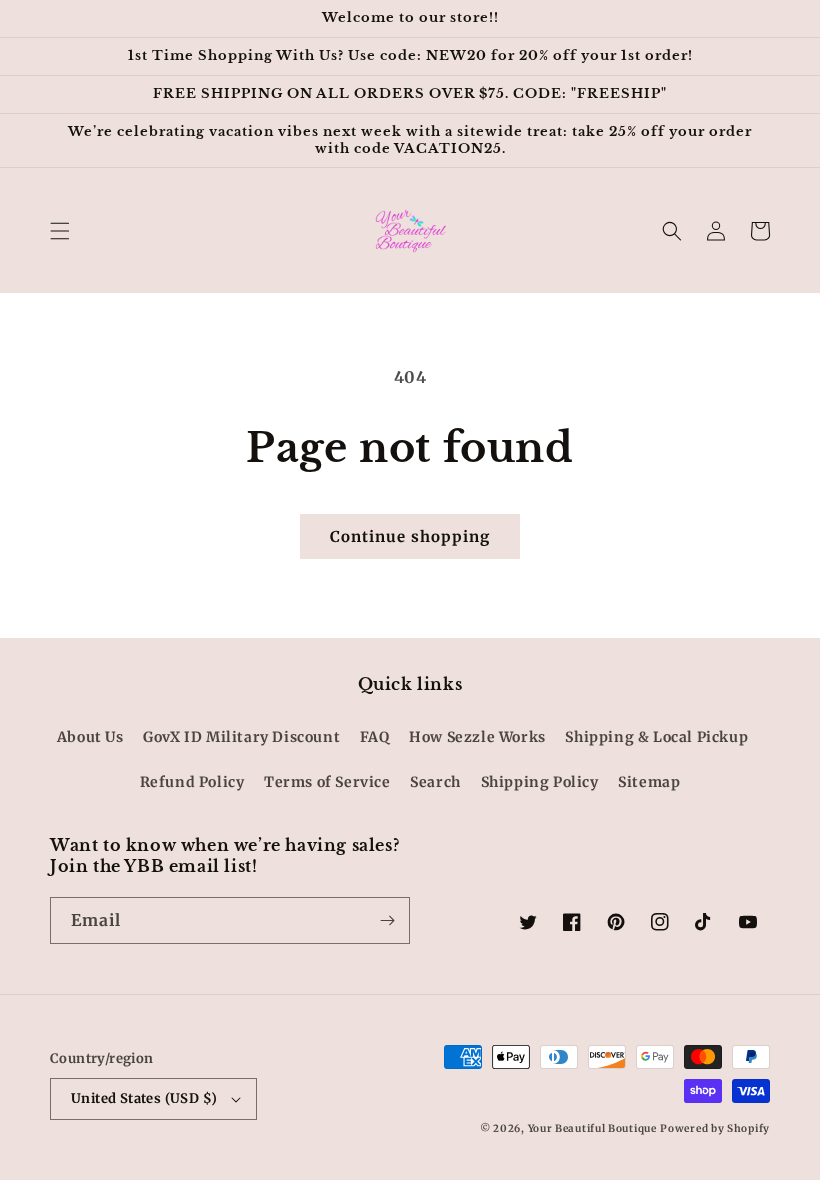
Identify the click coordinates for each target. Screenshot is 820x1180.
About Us (90, 737)
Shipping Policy (540, 782)
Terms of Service (327, 782)
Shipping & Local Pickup (656, 737)
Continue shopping (410, 536)
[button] (60, 231)
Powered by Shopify (715, 1128)
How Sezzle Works (477, 737)
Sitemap (649, 782)
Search (435, 782)
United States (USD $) (144, 1098)
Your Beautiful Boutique (592, 1128)
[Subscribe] (387, 920)
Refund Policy (192, 782)
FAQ (375, 737)
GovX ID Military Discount (241, 737)
